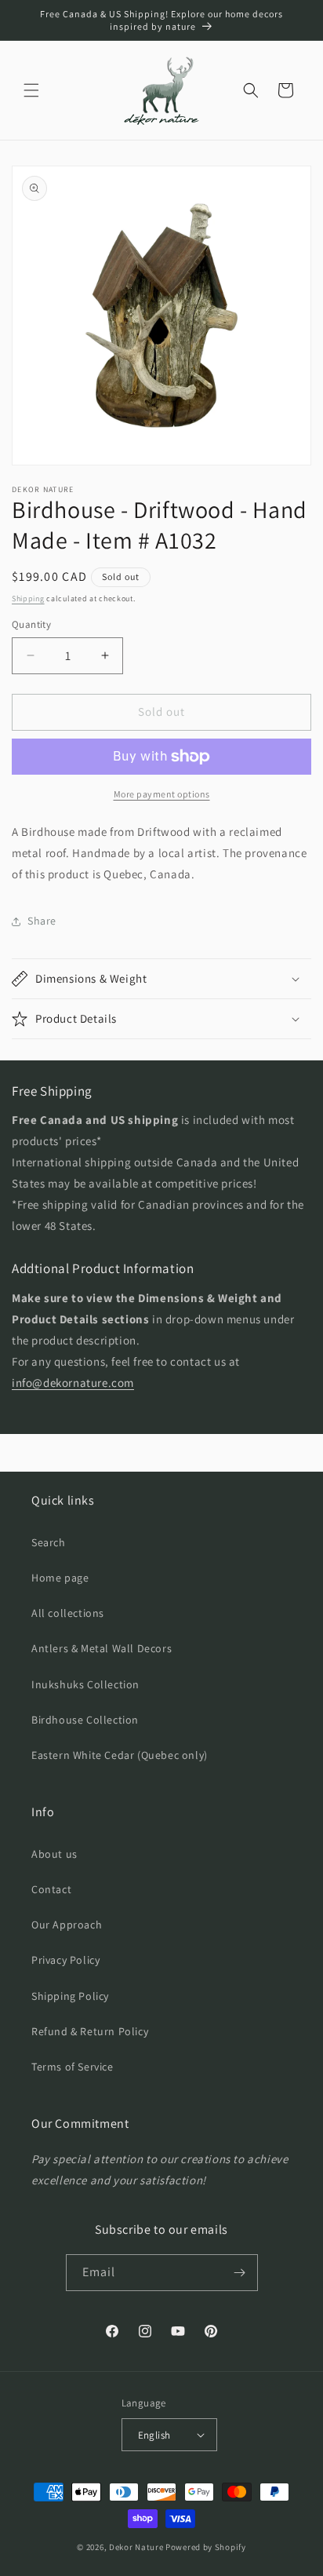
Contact (51, 1889)
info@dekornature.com (73, 1383)
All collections (68, 1613)
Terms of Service (73, 2067)
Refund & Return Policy (90, 2031)
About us (54, 1854)
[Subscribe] (240, 2273)
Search (49, 1542)
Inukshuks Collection (85, 1684)
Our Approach (67, 1925)
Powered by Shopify (206, 2547)
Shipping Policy (70, 1996)
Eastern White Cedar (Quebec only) (120, 1755)
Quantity (31, 624)
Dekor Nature (136, 2547)
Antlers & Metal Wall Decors (102, 1648)
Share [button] (42, 921)
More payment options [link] (162, 794)
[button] (31, 90)
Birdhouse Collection (85, 1720)
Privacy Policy (65, 1960)
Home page (60, 1578)
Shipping (28, 598)
